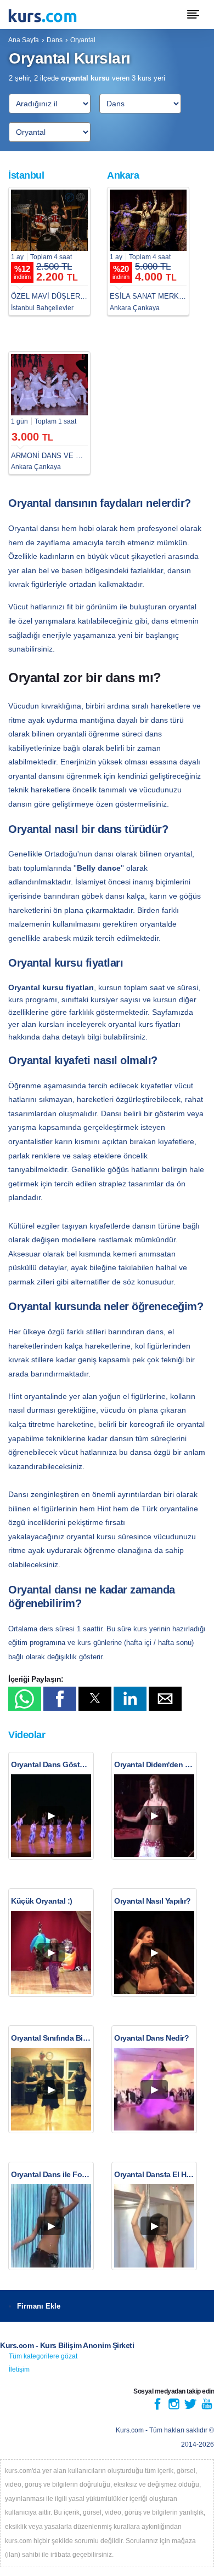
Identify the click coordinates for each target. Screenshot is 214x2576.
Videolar (27, 1735)
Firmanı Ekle (39, 2306)
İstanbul (26, 175)
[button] (25, 1699)
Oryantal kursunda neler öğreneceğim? (106, 1306)
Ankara (123, 175)
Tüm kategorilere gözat (43, 2356)
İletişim (19, 2369)
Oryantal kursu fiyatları (66, 963)
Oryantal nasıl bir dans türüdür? (88, 829)
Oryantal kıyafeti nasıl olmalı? (83, 1060)
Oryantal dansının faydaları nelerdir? (100, 503)
